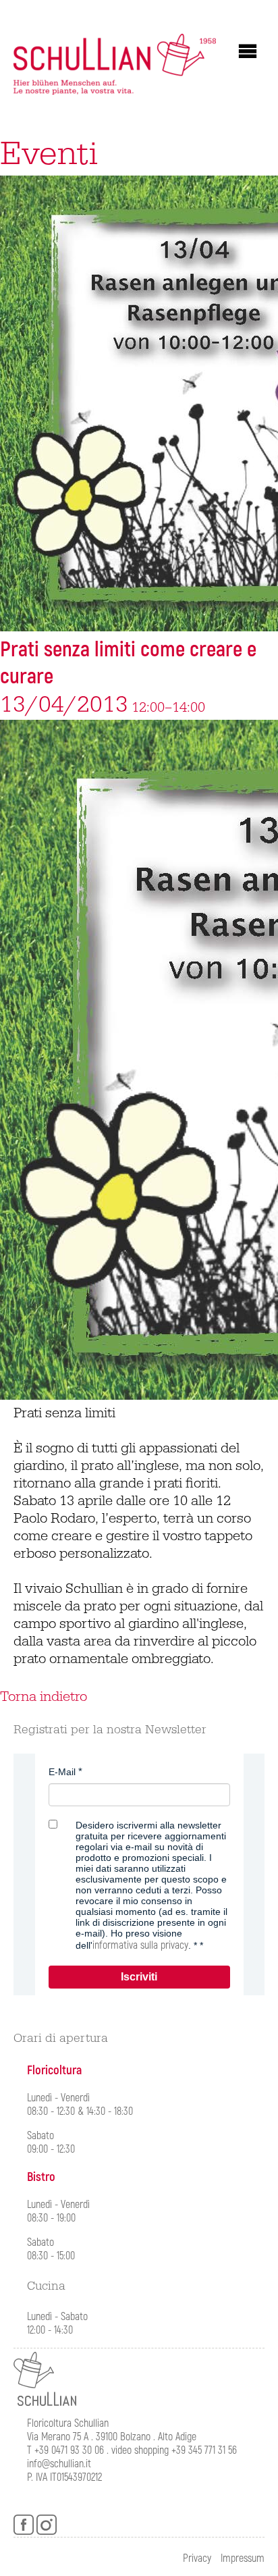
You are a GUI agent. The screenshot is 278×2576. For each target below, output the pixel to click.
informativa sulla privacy (140, 1945)
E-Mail (62, 1772)
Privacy (197, 2558)
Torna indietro (44, 1697)
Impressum (243, 2558)
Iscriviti (139, 1977)
